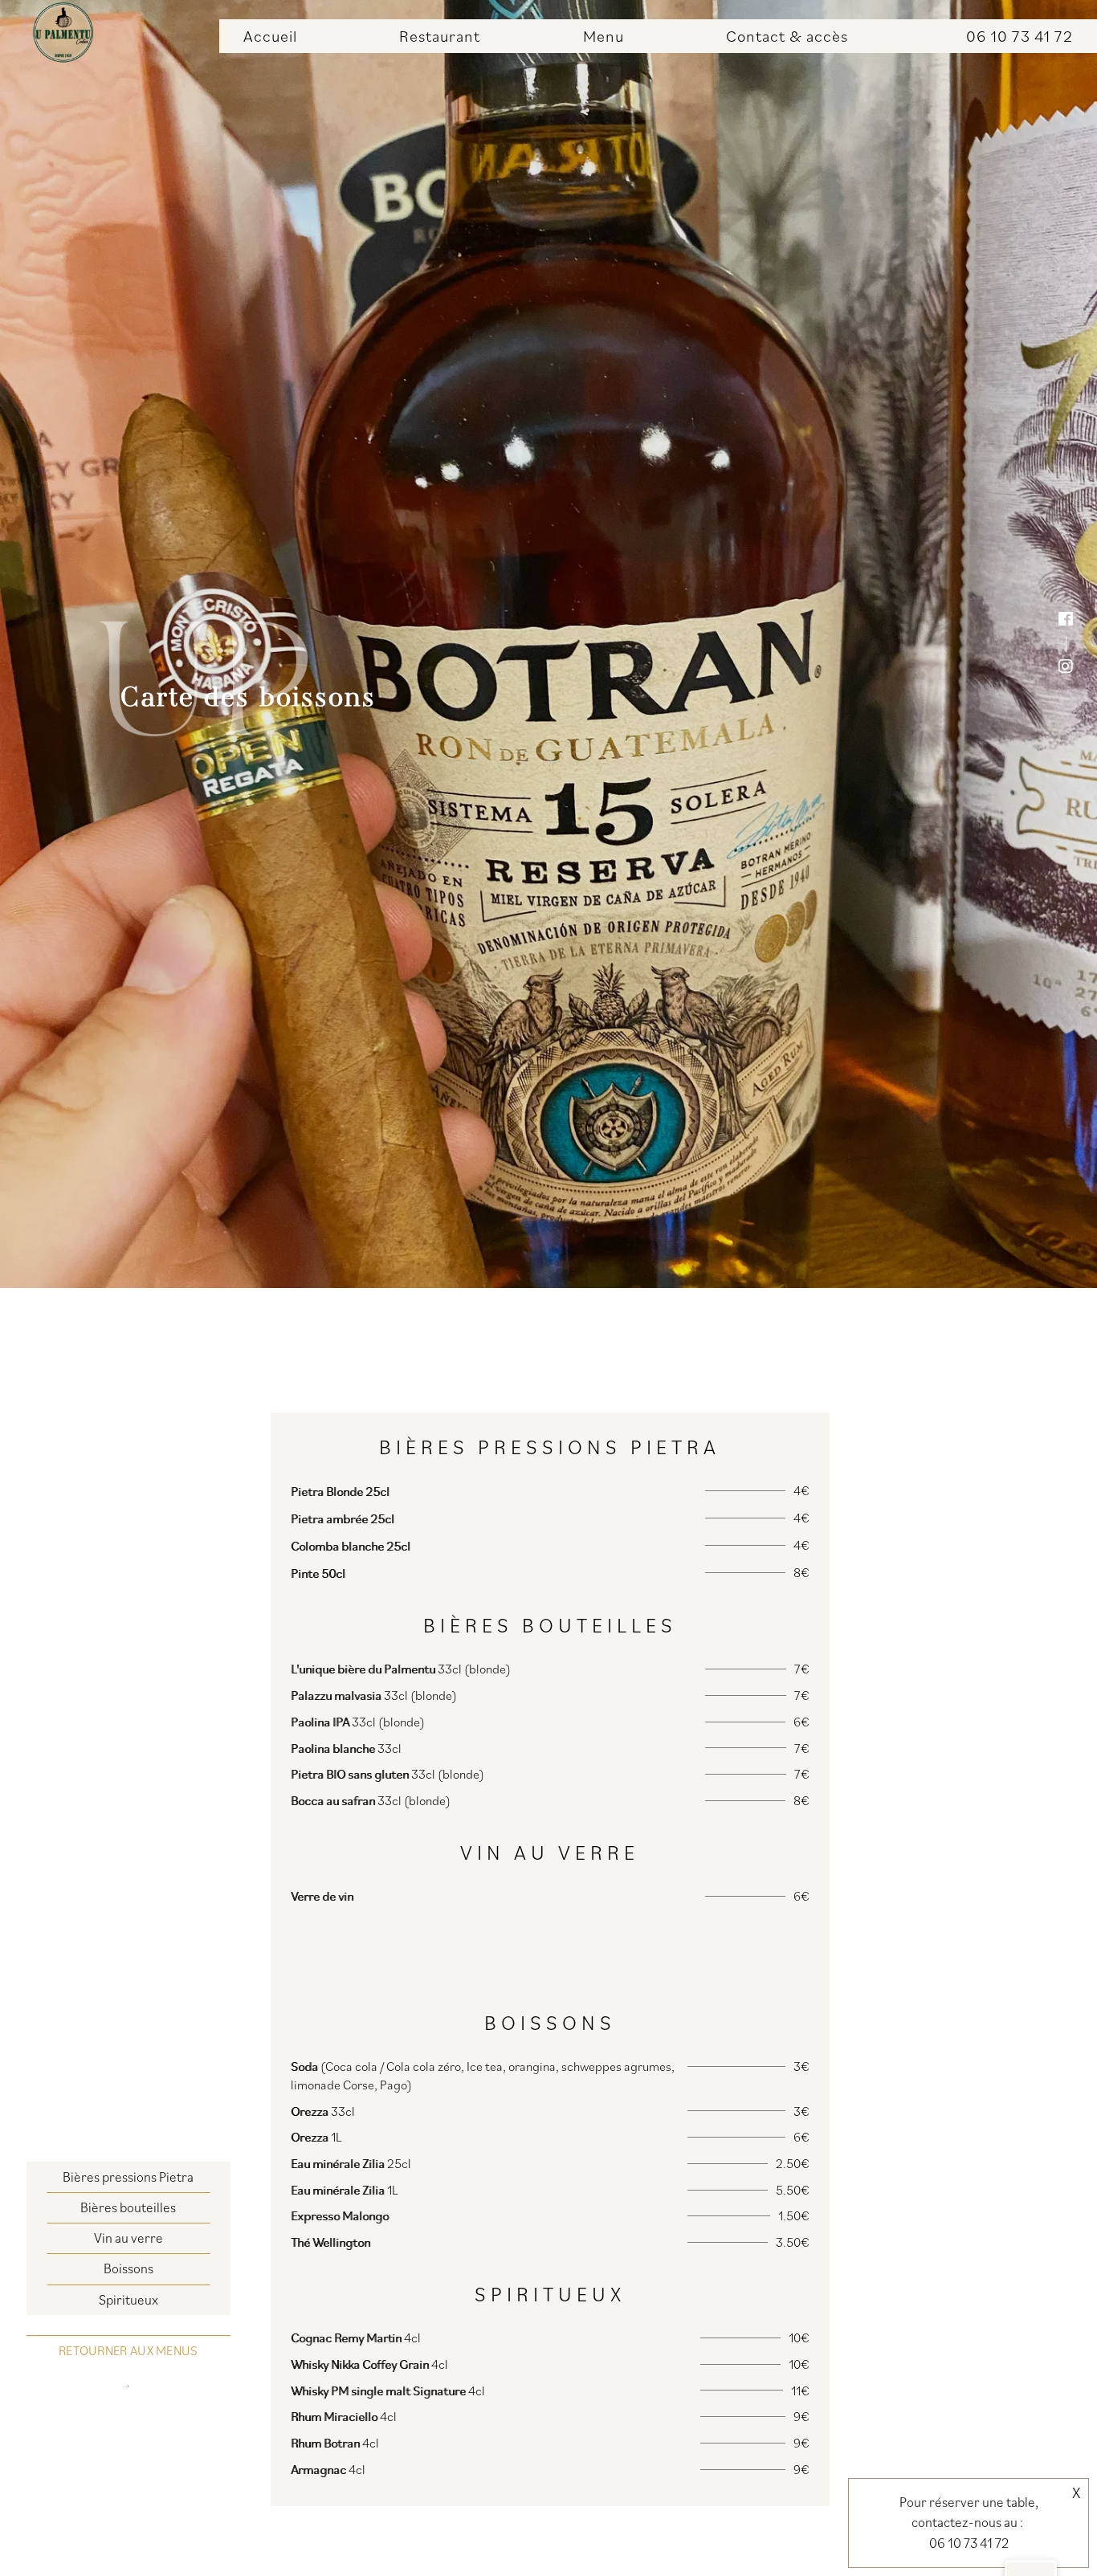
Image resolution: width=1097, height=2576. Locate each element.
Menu (604, 36)
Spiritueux (128, 2300)
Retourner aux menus (128, 2350)
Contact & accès (787, 36)
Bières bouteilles (128, 2207)
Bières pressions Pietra (128, 2177)
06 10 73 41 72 (1020, 36)
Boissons (128, 2268)
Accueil (270, 36)
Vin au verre (128, 2238)
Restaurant (440, 36)
